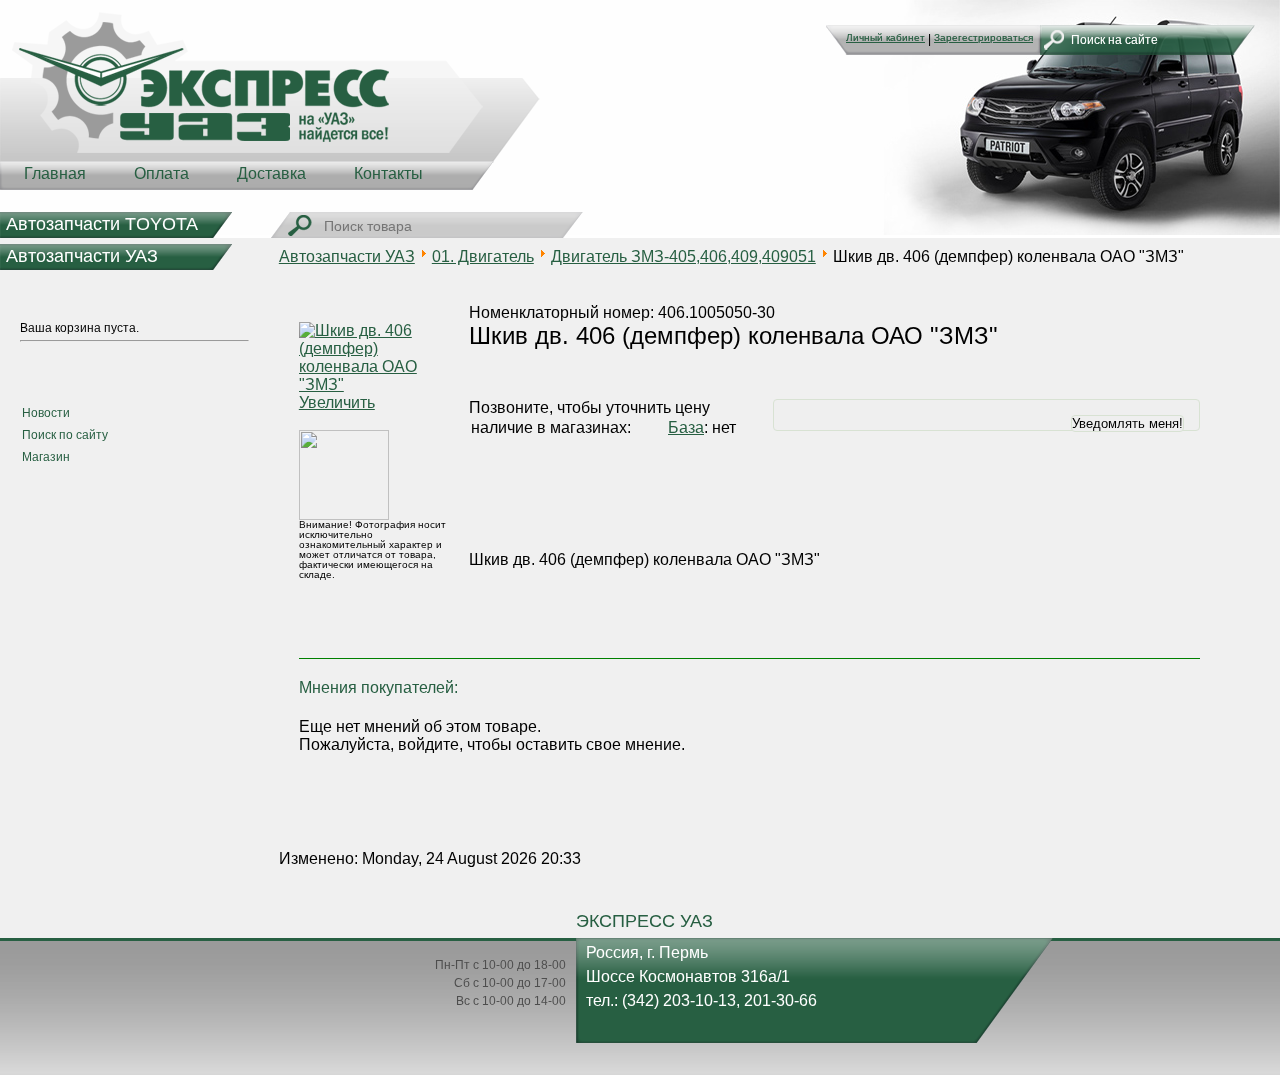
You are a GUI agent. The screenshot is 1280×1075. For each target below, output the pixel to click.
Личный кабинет (885, 37)
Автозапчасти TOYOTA (102, 224)
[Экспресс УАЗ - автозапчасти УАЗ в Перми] (270, 100)
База (686, 427)
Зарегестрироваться (983, 37)
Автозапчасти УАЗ (82, 256)
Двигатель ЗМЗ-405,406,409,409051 (683, 256)
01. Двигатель (483, 256)
